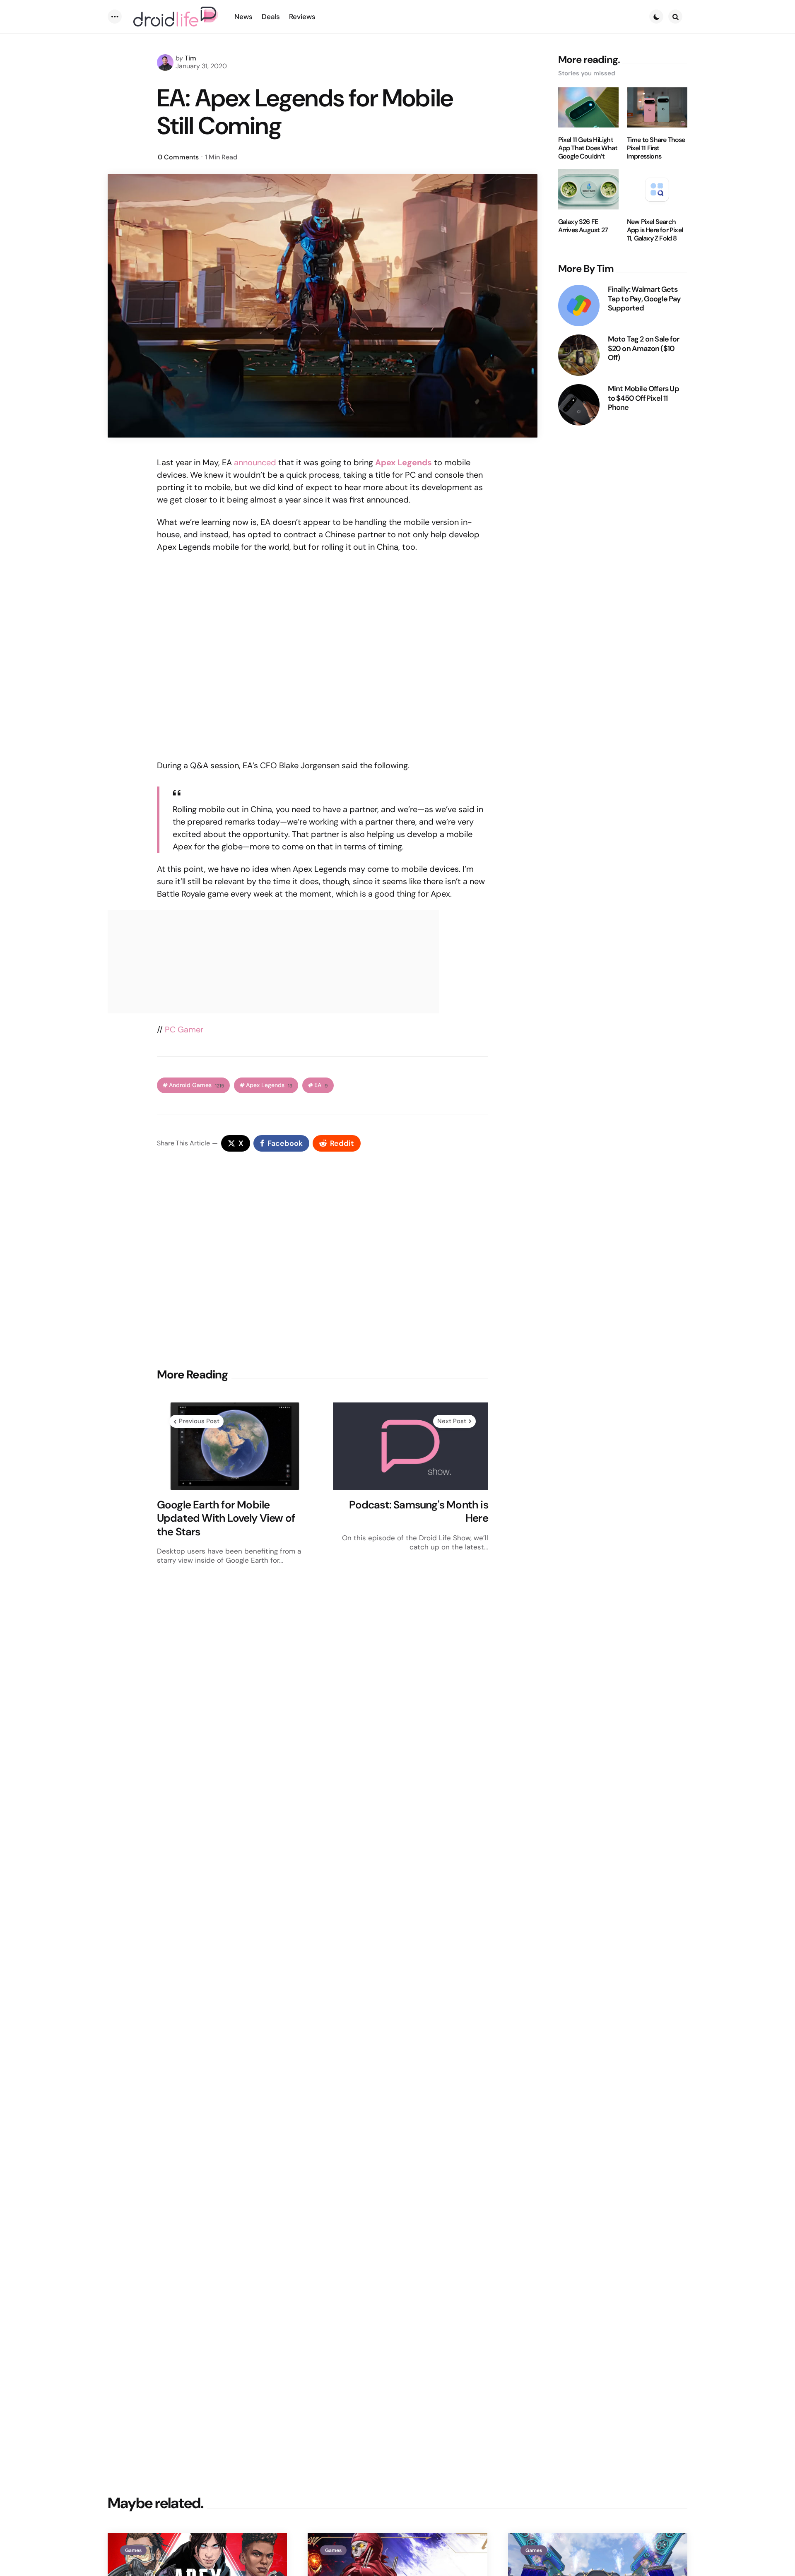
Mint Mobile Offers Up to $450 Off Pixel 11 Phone (643, 398)
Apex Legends (269, 1085)
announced (255, 462)
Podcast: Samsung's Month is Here (418, 1512)
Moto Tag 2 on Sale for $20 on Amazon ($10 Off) (643, 349)
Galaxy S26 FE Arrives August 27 (583, 226)
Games (133, 2550)
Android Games (196, 1085)
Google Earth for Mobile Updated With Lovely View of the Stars (226, 1518)
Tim (190, 58)
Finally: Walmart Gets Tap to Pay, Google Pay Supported (644, 299)
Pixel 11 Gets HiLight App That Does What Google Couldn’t (588, 148)
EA (321, 1085)
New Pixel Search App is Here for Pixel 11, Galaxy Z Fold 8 (655, 230)
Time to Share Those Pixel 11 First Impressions (656, 148)
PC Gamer (184, 1029)
